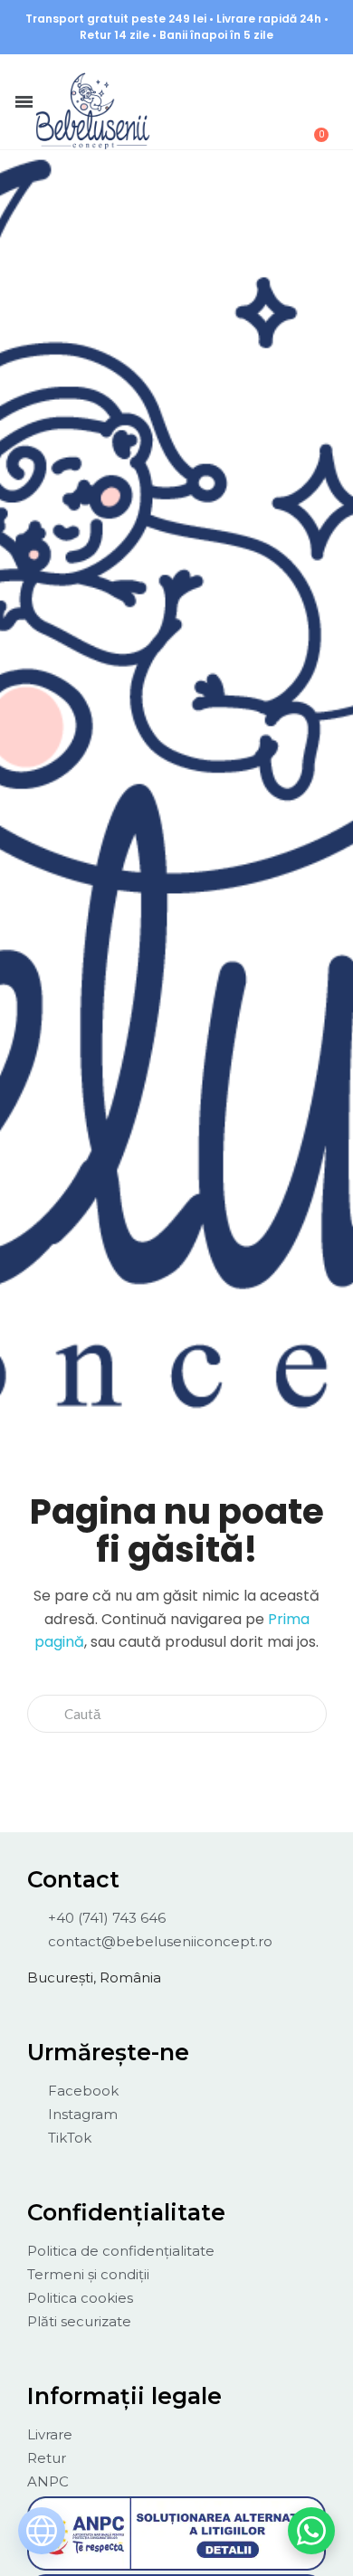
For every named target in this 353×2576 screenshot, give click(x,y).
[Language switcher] (42, 2531)
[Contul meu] (267, 80)
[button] (219, 79)
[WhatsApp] (311, 2531)
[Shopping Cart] (311, 125)
